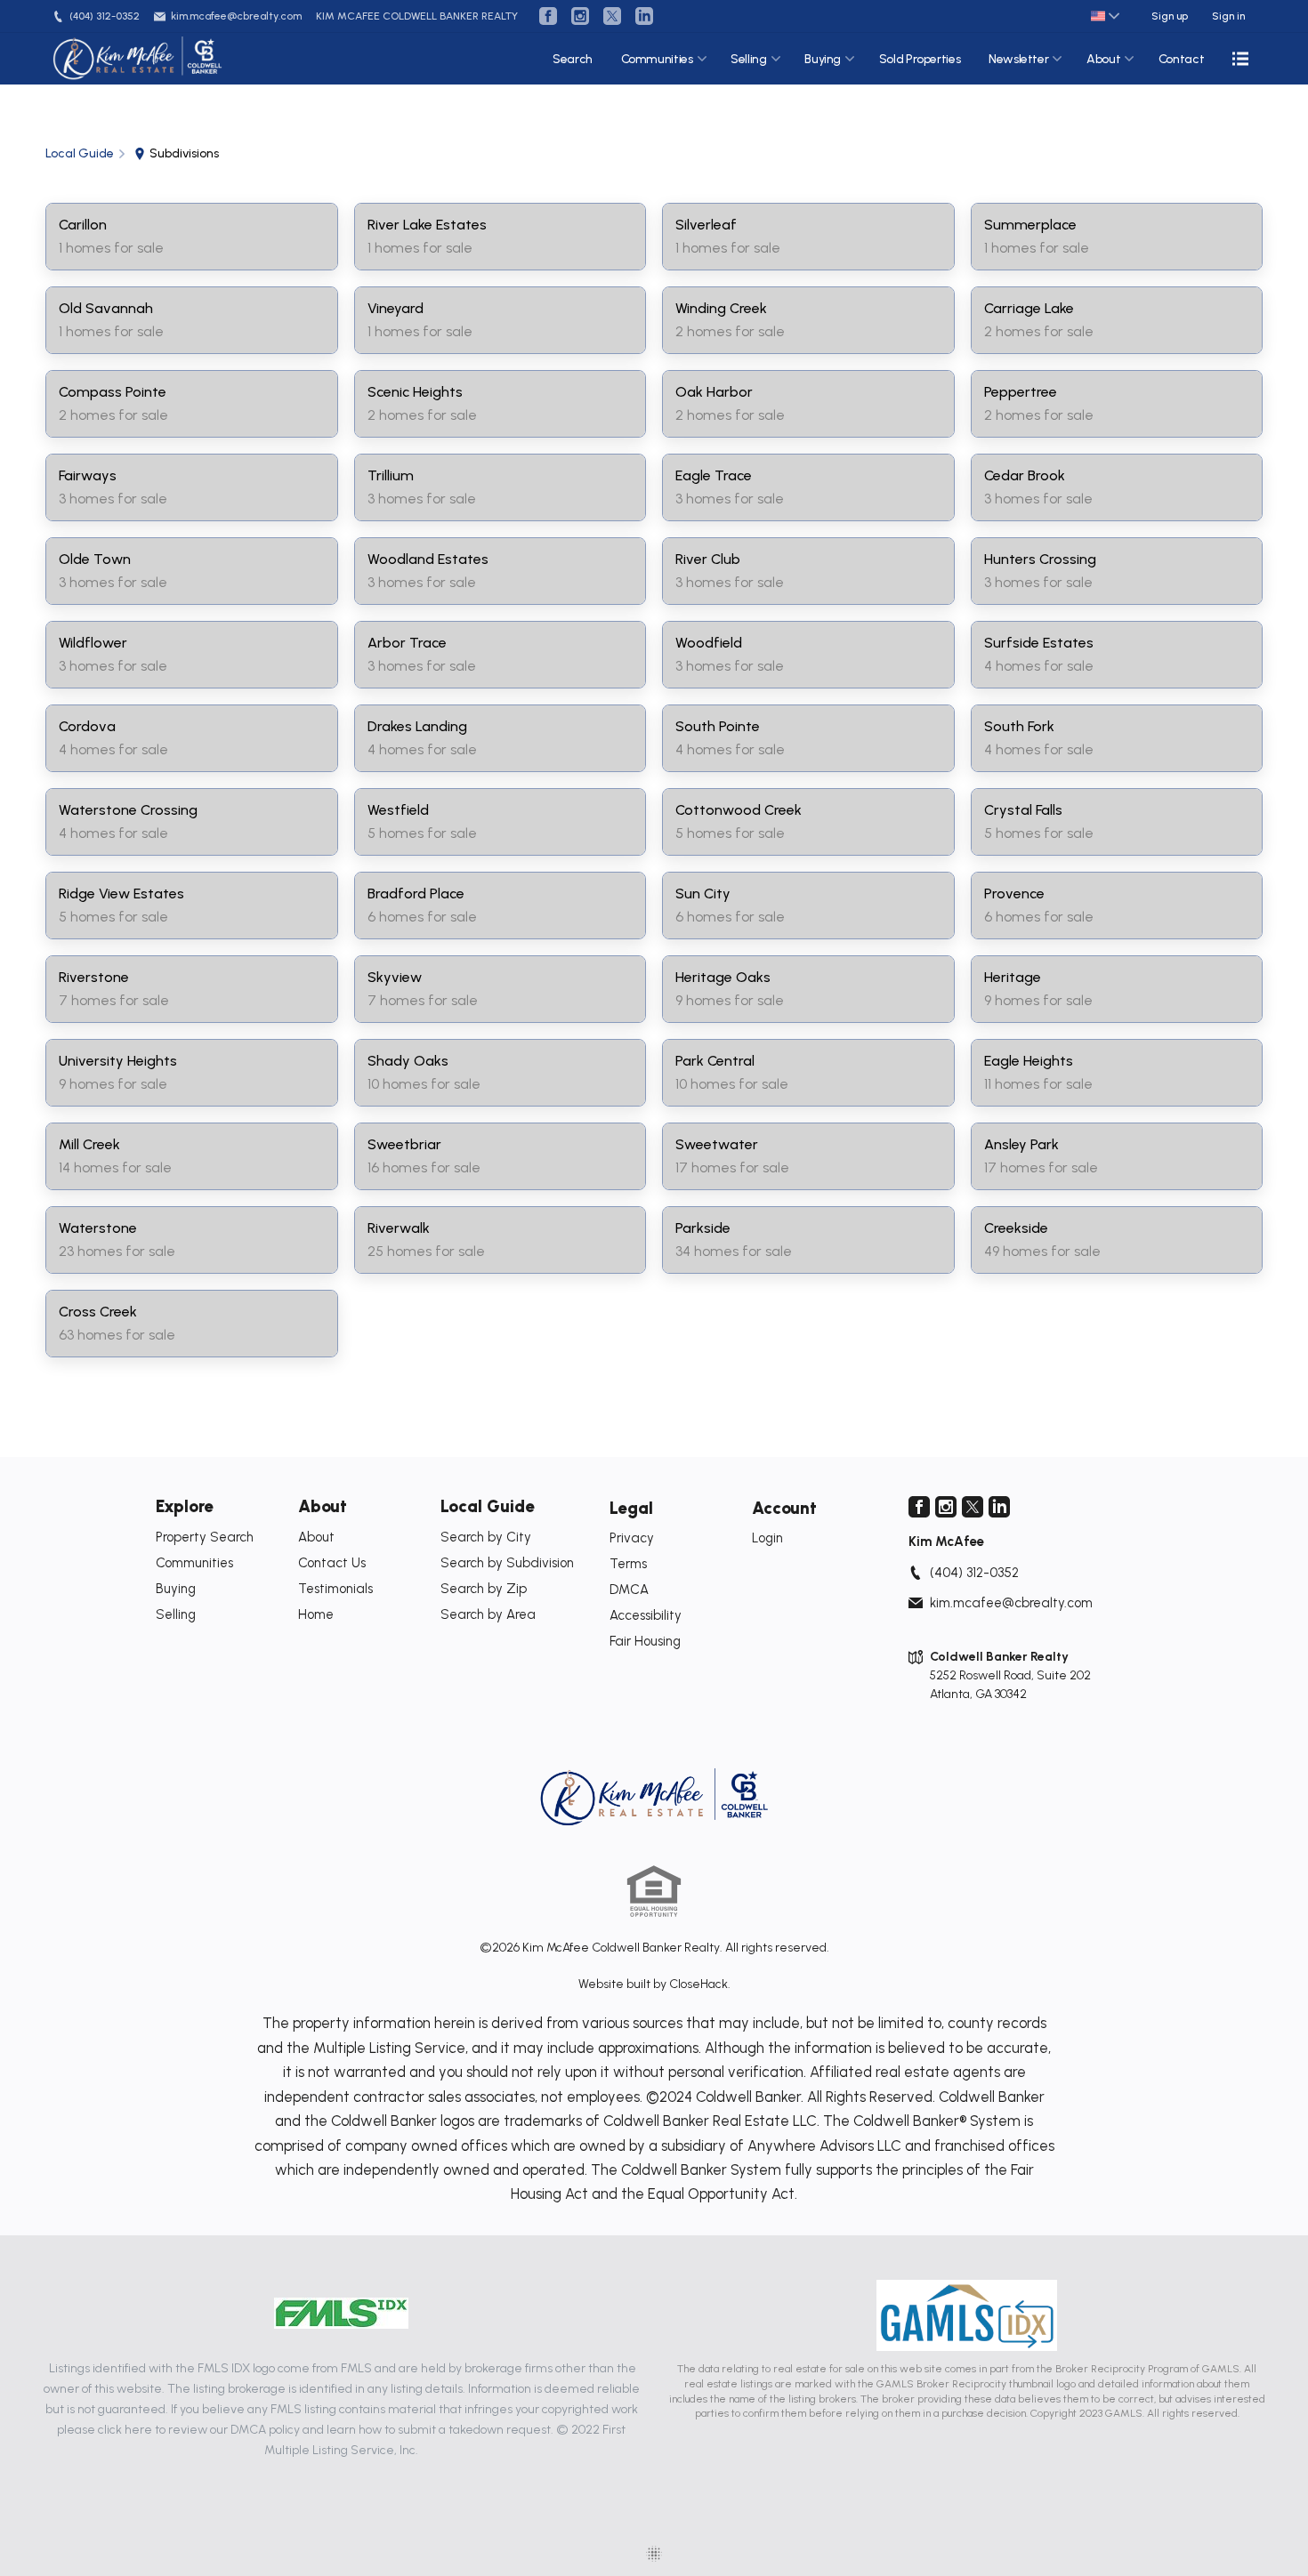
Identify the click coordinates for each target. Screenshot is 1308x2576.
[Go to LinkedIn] (644, 16)
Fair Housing (645, 1641)
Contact (1182, 59)
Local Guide (488, 1506)
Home (316, 1614)
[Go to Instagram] (580, 16)
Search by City (486, 1537)
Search (573, 59)
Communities (657, 59)
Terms (628, 1564)
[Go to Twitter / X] (612, 16)
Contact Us (332, 1563)
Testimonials (335, 1589)
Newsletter (1019, 59)
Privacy (632, 1538)
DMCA (629, 1590)
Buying (823, 59)
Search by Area (488, 1614)
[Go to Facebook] (548, 16)
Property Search (205, 1537)
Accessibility (646, 1615)
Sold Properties (920, 59)
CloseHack (698, 1984)
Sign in (1228, 16)
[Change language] (1105, 16)
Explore (185, 1506)
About (1103, 59)
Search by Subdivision (507, 1563)
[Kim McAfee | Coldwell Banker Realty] (654, 1797)
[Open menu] (1240, 59)
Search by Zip (484, 1589)
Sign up (1170, 16)
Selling (749, 59)
